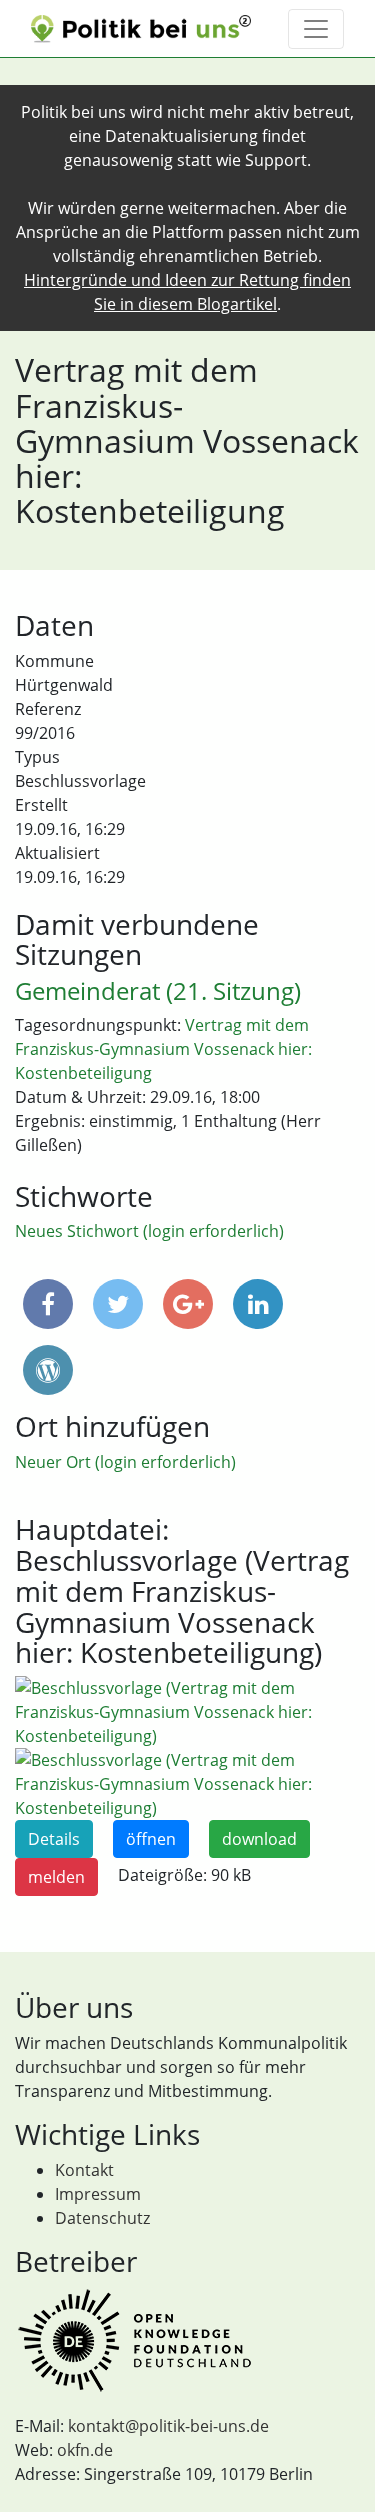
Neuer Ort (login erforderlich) (125, 1462)
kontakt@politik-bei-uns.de (168, 2426)
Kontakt (84, 2170)
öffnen (151, 1839)
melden (56, 1877)
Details (54, 1839)
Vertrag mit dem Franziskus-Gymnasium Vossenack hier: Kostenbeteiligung (163, 1049)
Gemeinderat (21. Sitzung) (158, 990)
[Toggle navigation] (316, 29)
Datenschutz (102, 2218)
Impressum (98, 2194)
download (259, 1839)
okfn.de (85, 2450)
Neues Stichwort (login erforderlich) (149, 1231)
